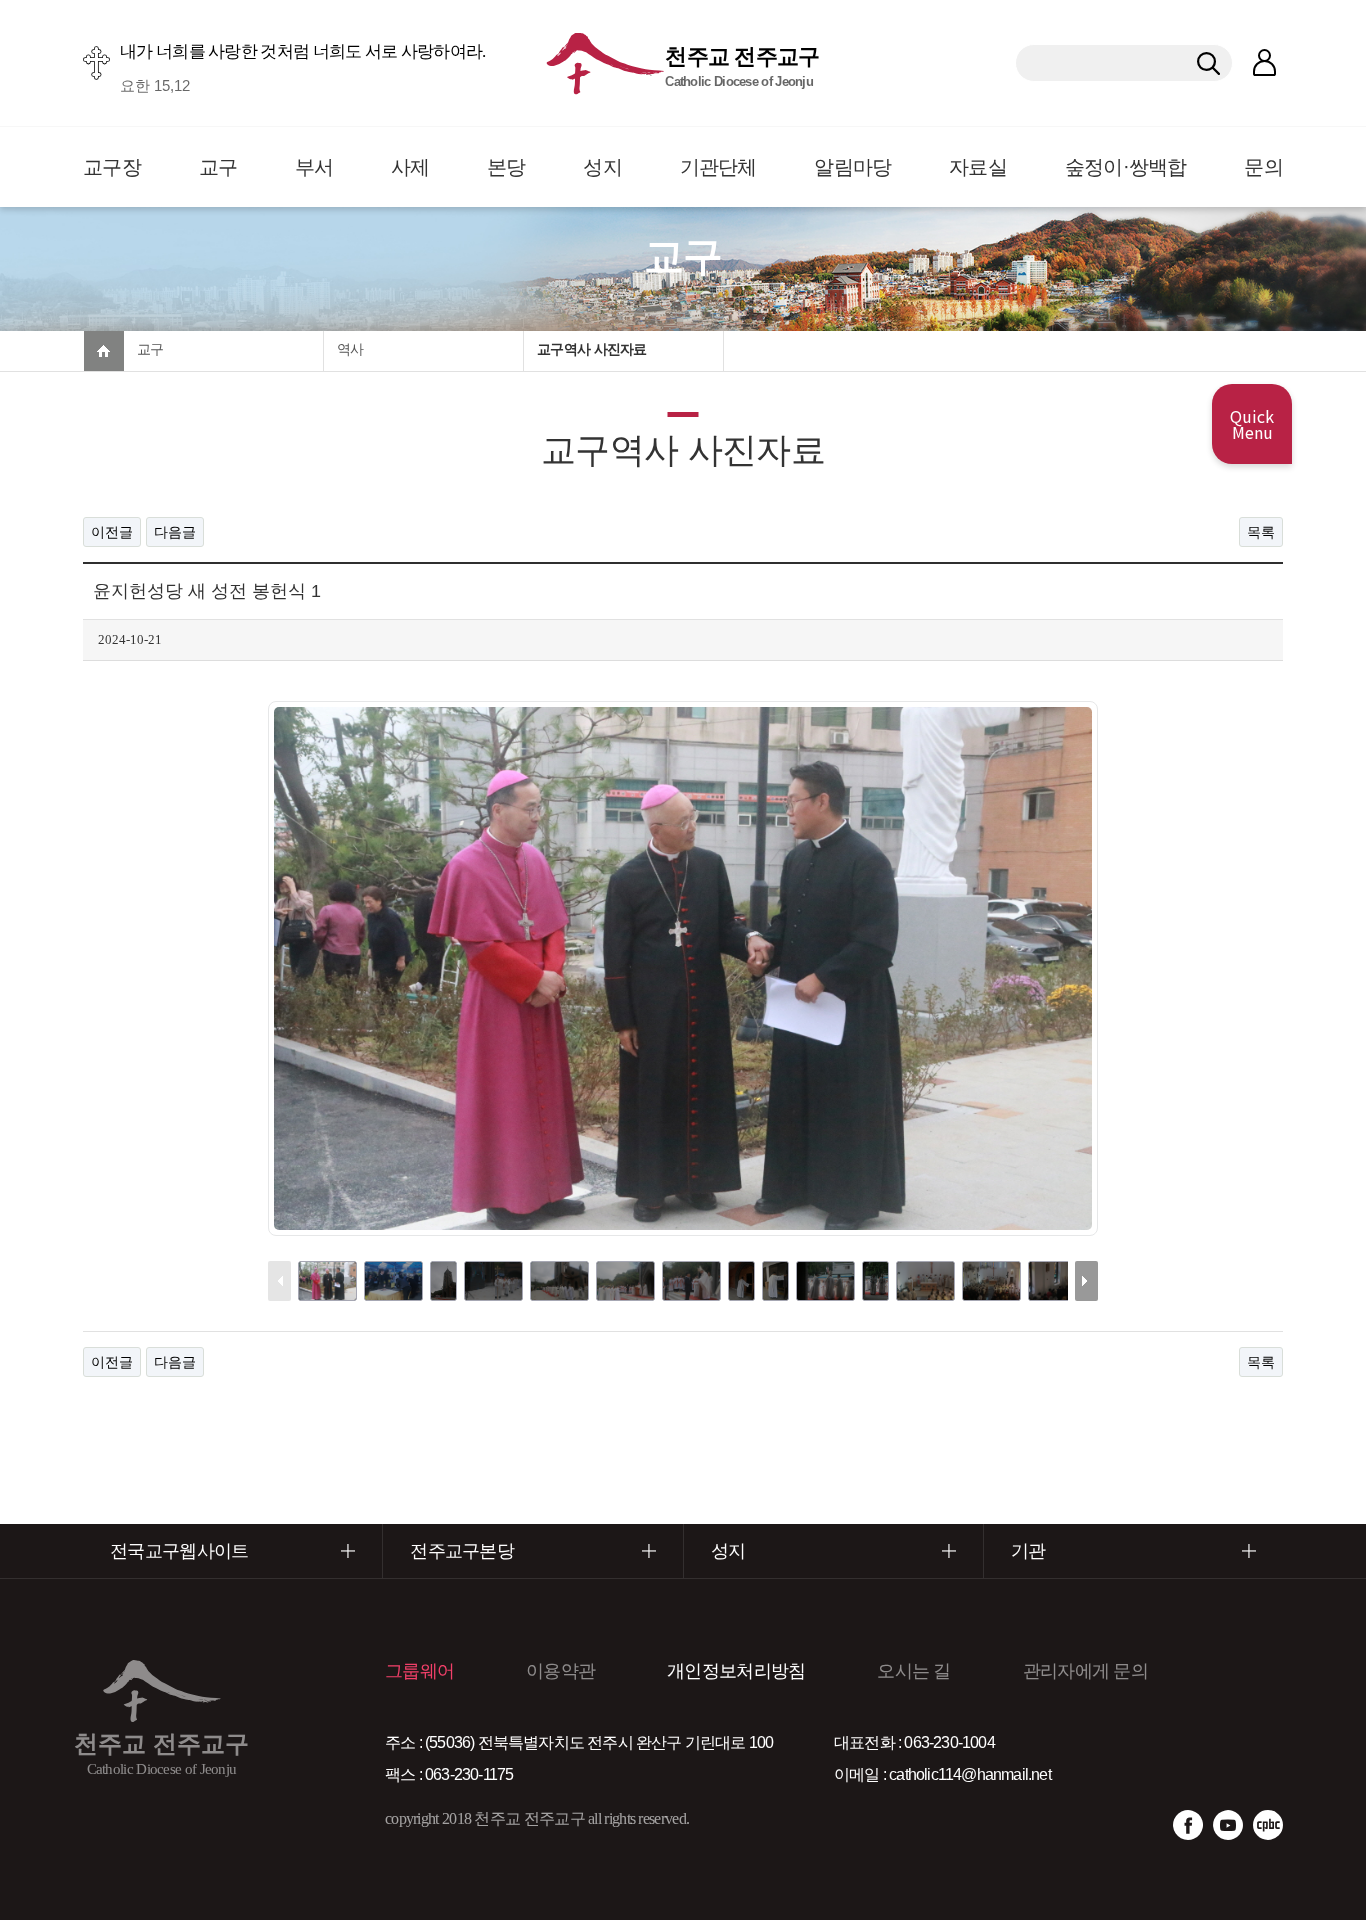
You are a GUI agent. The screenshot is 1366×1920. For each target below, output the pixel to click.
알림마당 (852, 167)
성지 (602, 167)
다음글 (175, 532)
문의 (1263, 167)
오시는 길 (914, 1671)
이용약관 (560, 1671)
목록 (1261, 532)
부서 (314, 167)
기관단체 (718, 167)
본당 (506, 167)
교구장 (112, 167)
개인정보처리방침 (736, 1671)
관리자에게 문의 (1085, 1671)
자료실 (978, 167)
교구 (218, 167)
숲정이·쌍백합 (1126, 167)
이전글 (112, 532)
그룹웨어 (419, 1671)
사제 (410, 167)
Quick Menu (1252, 424)
